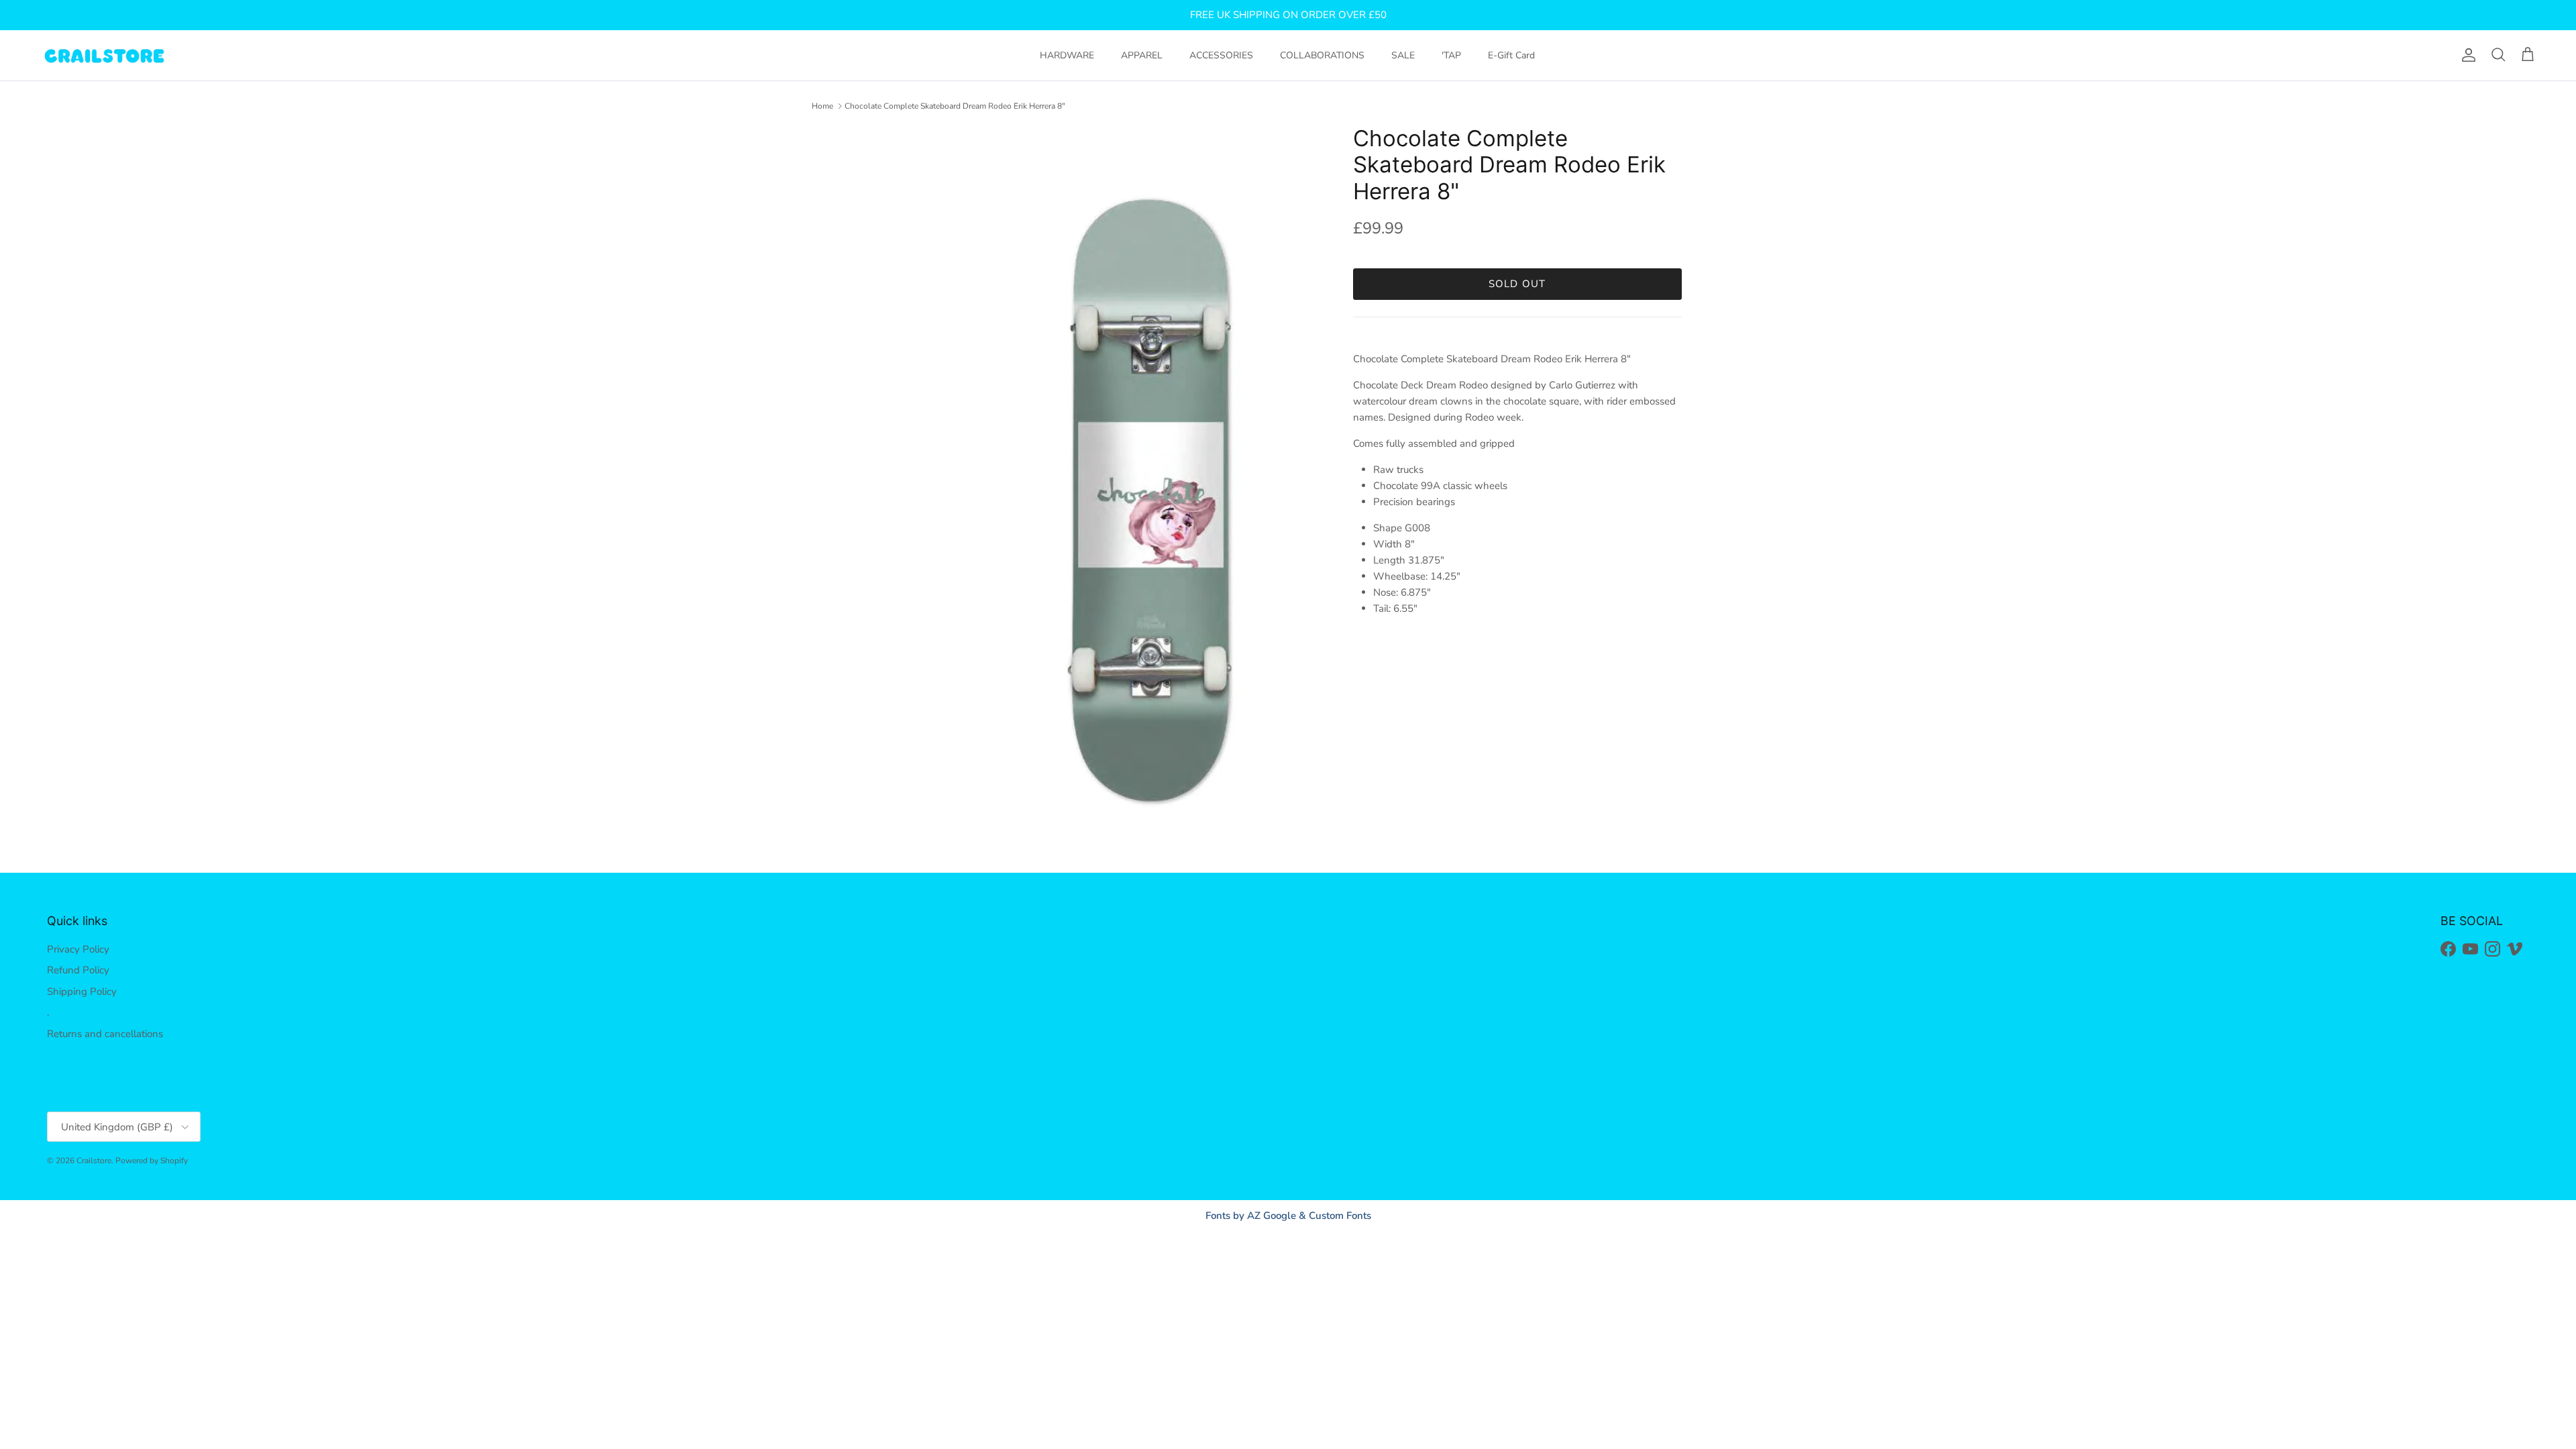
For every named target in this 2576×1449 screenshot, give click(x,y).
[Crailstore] (104, 55)
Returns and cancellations (105, 1034)
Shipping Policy (82, 991)
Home (822, 106)
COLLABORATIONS (1322, 55)
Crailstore (94, 1161)
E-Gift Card (1511, 55)
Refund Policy (78, 970)
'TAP (1451, 55)
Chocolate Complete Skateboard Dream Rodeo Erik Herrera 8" (955, 106)
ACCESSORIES (1221, 55)
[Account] (2466, 55)
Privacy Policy (78, 949)
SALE (1403, 55)
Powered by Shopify (152, 1161)
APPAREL (1142, 55)
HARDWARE (1067, 55)
